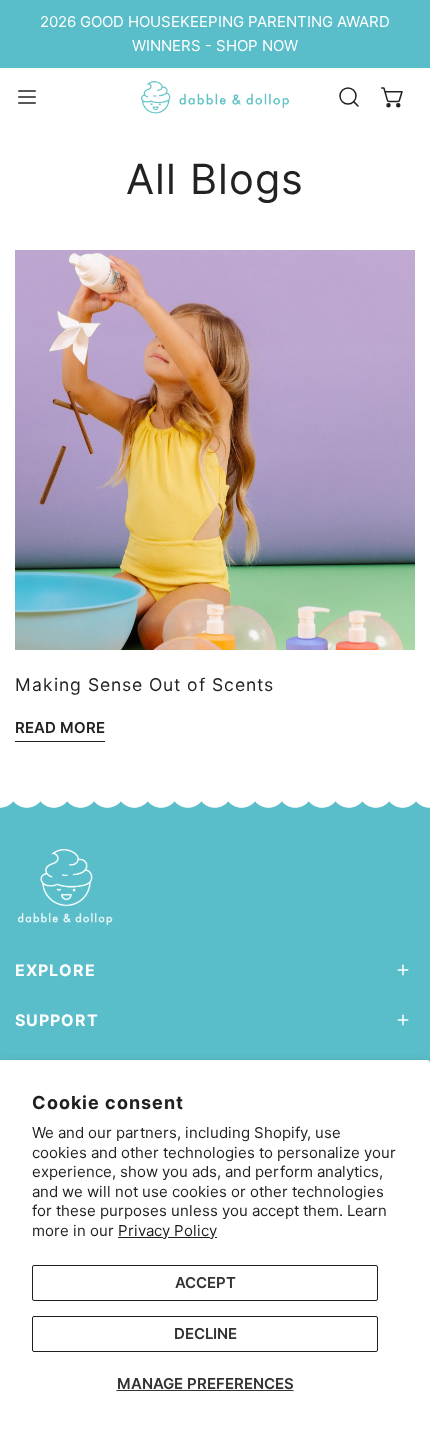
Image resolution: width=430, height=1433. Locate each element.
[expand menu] (27, 97)
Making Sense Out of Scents (144, 684)
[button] (393, 97)
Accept (205, 1282)
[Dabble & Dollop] (215, 97)
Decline (205, 1333)
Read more (60, 727)
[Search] (349, 97)
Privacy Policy (167, 1230)
